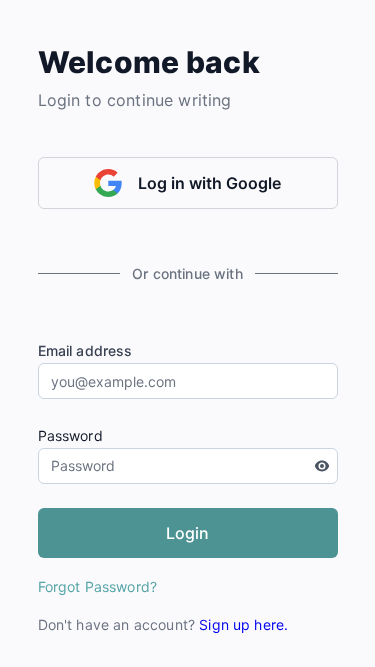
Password (70, 435)
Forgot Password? (98, 586)
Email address (85, 350)
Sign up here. (243, 624)
